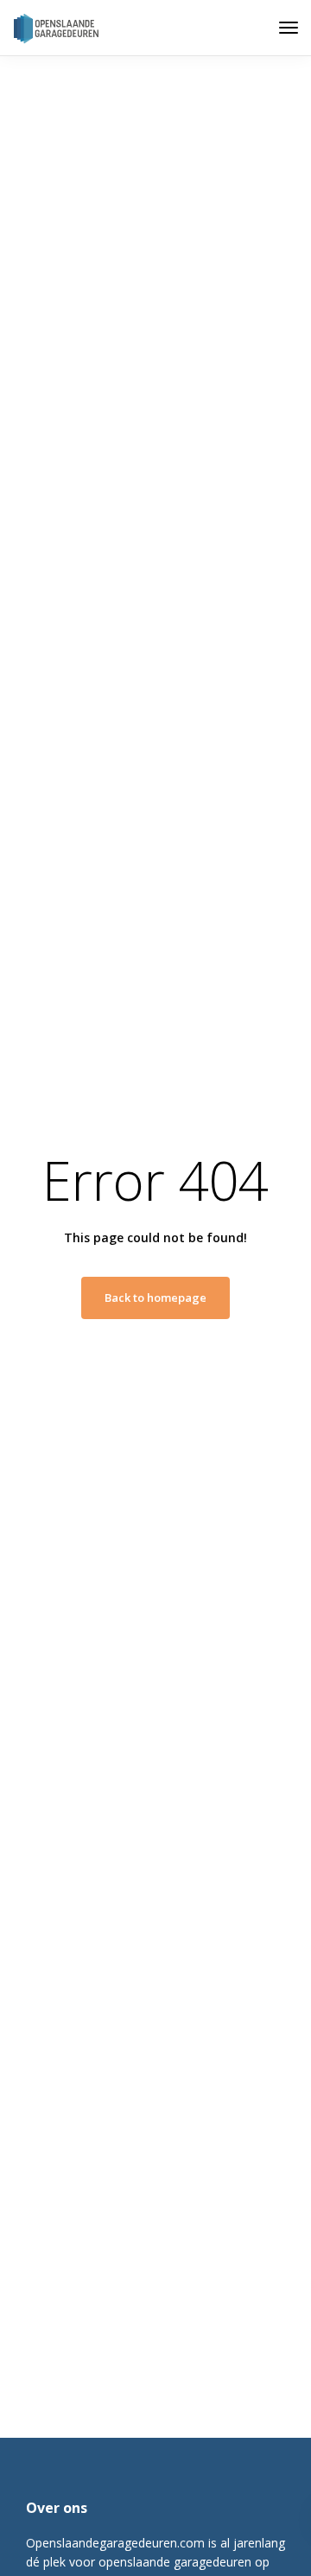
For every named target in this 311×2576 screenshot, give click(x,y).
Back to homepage (155, 1298)
